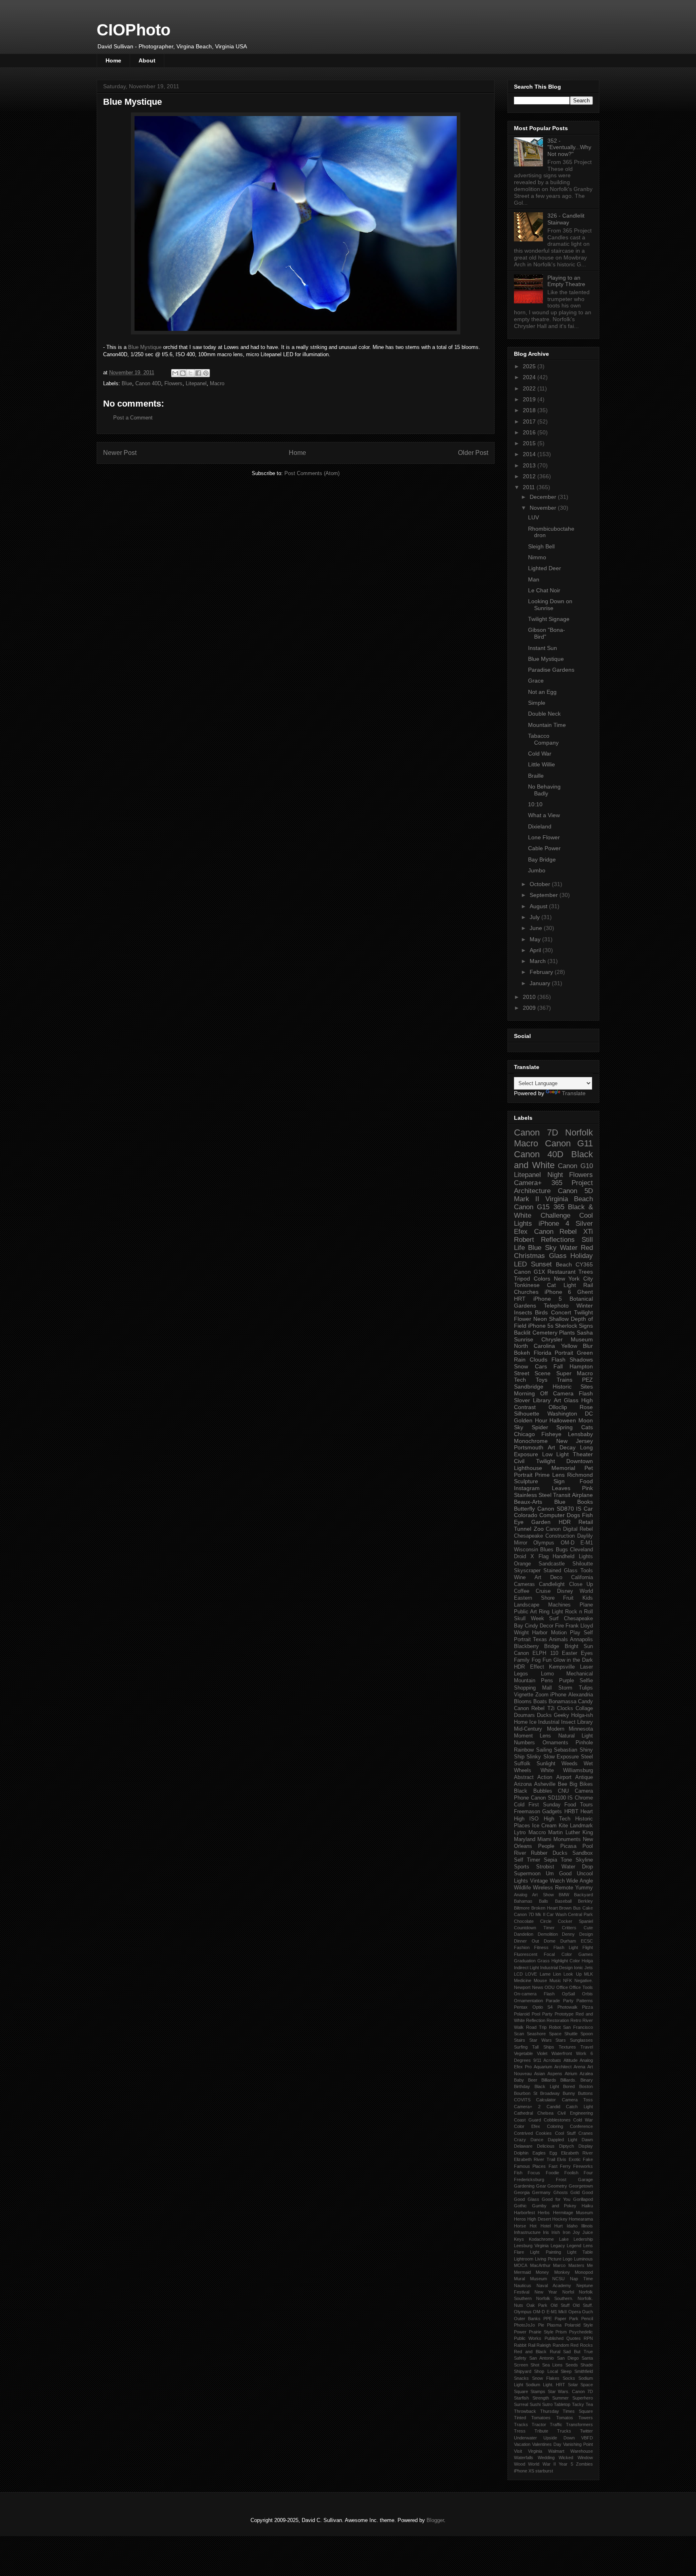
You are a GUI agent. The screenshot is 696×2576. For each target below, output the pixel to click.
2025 (530, 366)
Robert (524, 1240)
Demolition (548, 1934)
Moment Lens (532, 1736)
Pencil (587, 2319)
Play (575, 1633)
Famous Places (530, 2166)
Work (581, 2053)
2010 (530, 997)
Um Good (559, 1874)
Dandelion (524, 1934)
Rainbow (524, 1750)
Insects (523, 1312)
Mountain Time (547, 725)
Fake (588, 2159)
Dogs (573, 1515)
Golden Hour (531, 1420)
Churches (526, 1292)
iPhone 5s (541, 1326)
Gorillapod (583, 2199)
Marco (559, 2265)
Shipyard (523, 2371)
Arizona (523, 1784)
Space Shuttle (563, 2034)
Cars (541, 1366)
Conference (581, 2126)
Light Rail (578, 1285)
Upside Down (559, 2438)
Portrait (564, 1353)
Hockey (560, 2219)
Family (522, 1660)
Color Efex (527, 2126)
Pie (541, 2325)
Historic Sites (573, 1387)
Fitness (541, 1947)
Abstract (524, 1777)
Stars (561, 2040)
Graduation (525, 1961)
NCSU (558, 2279)
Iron (567, 2232)
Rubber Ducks (549, 1853)
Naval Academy (554, 2285)
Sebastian (565, 1750)
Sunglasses (581, 2040)
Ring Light (551, 1612)
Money (542, 2272)
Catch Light (579, 2107)
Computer (552, 1515)
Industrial (549, 1722)
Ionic (579, 1968)
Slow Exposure (561, 1757)
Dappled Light (563, 2140)
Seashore (536, 2034)
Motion (559, 1633)
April (536, 950)
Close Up (581, 1584)
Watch (557, 1881)
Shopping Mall (533, 1688)
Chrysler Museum (567, 1339)
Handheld (563, 1557)
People (546, 1846)
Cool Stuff (565, 2133)
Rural (555, 2352)
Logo (568, 2259)
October (541, 884)
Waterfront (562, 2053)
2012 (530, 476)
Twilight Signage (549, 619)
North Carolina (534, 1346)
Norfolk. (585, 2298)
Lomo (547, 1674)
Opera (575, 2312)
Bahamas (523, 1901)
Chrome (584, 1798)
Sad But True (578, 2352)
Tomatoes (541, 2418)
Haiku (587, 2206)
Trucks (564, 2431)
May (536, 939)
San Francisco (578, 2027)
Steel (587, 1757)
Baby (519, 2080)
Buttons (585, 2093)
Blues (547, 1550)
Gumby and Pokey (554, 2206)
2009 (530, 1008)
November (544, 508)
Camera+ (528, 1183)
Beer (533, 2080)
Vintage (539, 1881)
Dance (537, 2140)
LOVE (531, 1974)
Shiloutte (583, 1564)
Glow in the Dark (573, 1660)
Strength (541, 2398)
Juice (588, 2232)
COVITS (522, 2100)
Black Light (547, 2086)
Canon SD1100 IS (552, 1798)
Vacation (522, 2444)
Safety (520, 2358)
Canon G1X (529, 1272)
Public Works (528, 2338)
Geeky (561, 1715)
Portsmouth (529, 1447)
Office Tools (581, 1987)
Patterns (585, 2001)
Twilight (583, 1312)
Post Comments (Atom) (312, 473)
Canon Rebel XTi (563, 1232)
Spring (564, 1427)
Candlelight (552, 1584)
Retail (586, 1522)
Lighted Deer (545, 568)
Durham (568, 1941)
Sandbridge (529, 1387)
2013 (530, 465)
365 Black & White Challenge (553, 1211)
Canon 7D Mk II (530, 1914)
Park (574, 2319)
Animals (558, 1640)
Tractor (539, 2424)
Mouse (540, 1980)
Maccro (537, 1833)
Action (545, 1777)
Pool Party (542, 2014)
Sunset (541, 1264)
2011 (530, 487)
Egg (553, 2153)
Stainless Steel (533, 1495)
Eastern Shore (534, 1598)
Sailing (544, 1750)
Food (586, 1481)
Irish (556, 2232)
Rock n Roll (579, 1612)
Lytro (520, 1833)
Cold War (540, 753)
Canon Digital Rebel (569, 1529)
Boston (586, 2086)
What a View (544, 815)
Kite (563, 1826)
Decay (568, 1447)
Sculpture (526, 1481)
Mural (519, 2279)
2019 (530, 399)
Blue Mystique (145, 347)
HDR (565, 1522)
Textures (567, 2047)
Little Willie (542, 764)
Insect (568, 1722)
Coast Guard (527, 2120)
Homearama (581, 2219)
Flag (544, 1557)
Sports (522, 1867)
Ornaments (555, 1743)
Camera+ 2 (527, 2107)
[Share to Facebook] (198, 373)
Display (586, 2146)
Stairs (520, 2040)
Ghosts (561, 2192)
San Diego (568, 2358)
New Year (546, 2292)
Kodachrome (541, 2239)
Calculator (546, 2100)
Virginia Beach (569, 1199)
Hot (533, 2226)
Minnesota (581, 1729)
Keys (519, 2239)
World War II (542, 2464)
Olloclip (558, 1407)
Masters (576, 2265)
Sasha (585, 1333)
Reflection (536, 2020)
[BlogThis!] (183, 373)
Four (588, 2173)
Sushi (535, 2404)
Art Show (543, 1895)
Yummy (584, 1888)
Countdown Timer (534, 1928)
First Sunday (545, 1805)
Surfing (521, 2047)
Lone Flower (544, 837)
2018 (530, 410)
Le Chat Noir (544, 590)
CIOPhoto (134, 30)
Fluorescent (526, 1954)
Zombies (584, 2464)
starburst (544, 2471)
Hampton (581, 1366)
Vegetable (523, 2053)
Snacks (521, 2378)
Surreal (521, 2404)
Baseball (563, 1901)
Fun (547, 1660)
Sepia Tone (558, 1860)
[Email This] (175, 373)
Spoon (587, 2034)
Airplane (582, 1495)
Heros (520, 2219)
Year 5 (566, 2464)
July (535, 917)
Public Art (525, 1612)
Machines (559, 1605)
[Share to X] (191, 373)
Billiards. (568, 2080)
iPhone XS (524, 2471)
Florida (543, 1353)
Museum (539, 2279)
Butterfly (524, 1509)
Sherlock (566, 1326)
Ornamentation (528, 2001)
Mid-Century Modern (539, 1729)
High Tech (557, 1819)
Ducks (544, 1715)
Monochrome (531, 1441)
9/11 (537, 2060)
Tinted (520, 2418)
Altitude (571, 2060)
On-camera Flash (534, 1994)
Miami (544, 1839)
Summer (560, 2398)
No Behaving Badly (544, 790)
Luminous (583, 2259)
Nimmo (537, 557)
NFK (568, 1980)
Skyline (584, 1860)
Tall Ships (543, 2047)
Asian (540, 2074)
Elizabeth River (577, 2153)
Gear (541, 2186)
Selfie (586, 1681)
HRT (520, 1299)
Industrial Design (556, 1968)
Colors (542, 1279)
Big (573, 1784)
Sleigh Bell (541, 546)
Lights (586, 1557)
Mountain (525, 1681)
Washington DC (570, 1414)
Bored (569, 2086)
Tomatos (565, 2418)
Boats (540, 1702)
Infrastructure (527, 2232)
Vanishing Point (578, 2444)
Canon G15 (532, 1207)
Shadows (581, 1360)
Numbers (524, 1743)
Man (534, 579)
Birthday (522, 2086)
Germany (541, 2192)
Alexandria (581, 1695)
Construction (560, 1536)
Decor (547, 1626)
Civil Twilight (534, 1461)
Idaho (572, 2226)
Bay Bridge (542, 859)
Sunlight (546, 1764)
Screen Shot (527, 2365)
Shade (587, 2365)
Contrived (523, 2133)
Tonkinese (527, 1285)
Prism (561, 2332)
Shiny (586, 1750)
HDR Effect (529, 1667)
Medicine (523, 1980)
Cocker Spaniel (575, 1921)
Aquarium (543, 2067)
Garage (585, 2180)
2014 (530, 454)
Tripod (522, 1279)
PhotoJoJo (524, 2325)
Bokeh (522, 1353)
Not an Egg (542, 692)
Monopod (584, 2272)
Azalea (586, 2074)
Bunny (569, 2093)
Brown (565, 1908)
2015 (530, 443)
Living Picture (548, 2259)
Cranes (586, 2133)
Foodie (552, 2173)
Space (587, 2385)
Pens (547, 1681)
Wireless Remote (553, 1888)
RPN (588, 2338)
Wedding (546, 2458)
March (539, 961)
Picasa (568, 1846)
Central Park (580, 1914)
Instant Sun (543, 648)
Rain (520, 1360)
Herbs (544, 2213)
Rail (532, 2345)
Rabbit (520, 2345)
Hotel (546, 2226)
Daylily (585, 1536)
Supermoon (527, 1874)
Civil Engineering (575, 2113)
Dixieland (540, 826)
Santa (587, 2358)
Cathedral (523, 2113)
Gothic (520, 2206)
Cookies (544, 2133)
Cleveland (581, 1550)
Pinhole (584, 1743)
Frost (561, 2180)
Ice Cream (544, 1826)
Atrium (571, 2074)
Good (587, 2192)
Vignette (524, 1695)
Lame (545, 1974)
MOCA (521, 2265)
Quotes (574, 2338)
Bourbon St (526, 2093)
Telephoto (556, 1306)
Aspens (555, 2074)
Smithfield (584, 2371)
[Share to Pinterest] (206, 373)
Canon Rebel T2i (534, 1708)
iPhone (558, 1695)
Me (590, 2265)
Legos (521, 1674)
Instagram (527, 1488)
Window (585, 2458)
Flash (558, 1360)
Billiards (549, 2080)
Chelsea (545, 2113)
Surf (554, 1619)
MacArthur (540, 2265)
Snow (521, 1366)
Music (555, 1980)
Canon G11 (569, 1143)
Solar (573, 2385)
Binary (587, 2080)
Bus (577, 1908)
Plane (586, 1605)
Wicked (566, 2458)
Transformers (579, 2424)
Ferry (565, 2166)
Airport (564, 1777)
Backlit (522, 1333)
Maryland (525, 1839)
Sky (519, 1427)
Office (562, 1987)
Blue (127, 383)
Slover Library (532, 1400)
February (542, 972)
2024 (530, 377)
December (544, 497)
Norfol (568, 2292)
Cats (587, 1427)
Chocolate (524, 1921)
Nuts (519, 2305)
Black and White (553, 1160)
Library (585, 1722)
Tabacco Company (543, 739)
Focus (534, 2173)
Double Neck (544, 714)
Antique (584, 1777)
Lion (557, 1974)
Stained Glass (560, 1571)
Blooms (523, 1702)
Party (568, 2001)
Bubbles (543, 1791)
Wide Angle (580, 1881)
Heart (587, 1812)
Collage (584, 1708)
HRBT (571, 1812)
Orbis (587, 1994)
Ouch (587, 2312)
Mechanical (580, 1674)
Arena (579, 2067)
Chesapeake (528, 1536)
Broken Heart (545, 1908)
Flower (523, 1319)
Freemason (527, 1812)
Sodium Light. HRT (545, 2385)
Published (554, 2338)
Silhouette (527, 1414)
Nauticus (523, 2285)
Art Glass (566, 1400)
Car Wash (557, 1914)
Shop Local (546, 2371)
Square (521, 2391)
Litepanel (196, 383)
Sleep (566, 2371)
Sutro (547, 2404)
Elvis (562, 2159)
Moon (586, 1420)
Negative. (584, 1980)
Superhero (583, 2398)
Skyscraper (527, 1571)
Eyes (587, 1653)
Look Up (572, 1974)
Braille (536, 776)
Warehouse (582, 2451)
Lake (564, 2239)
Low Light (556, 1454)
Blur (588, 1346)
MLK (588, 1974)
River (520, 1853)
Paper (560, 2319)
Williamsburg (578, 1771)
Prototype (564, 2014)
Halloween (563, 1420)
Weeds (570, 1764)
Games (586, 1954)
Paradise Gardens (551, 670)
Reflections (558, 1240)
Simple (537, 703)
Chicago (524, 1434)
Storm (565, 1688)
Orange (522, 1564)
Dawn (587, 2140)
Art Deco (548, 1578)
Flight (588, 1947)
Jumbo (537, 870)
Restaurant (561, 1272)
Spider (540, 1427)
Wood (520, 2464)
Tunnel (523, 1529)
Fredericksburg (529, 2180)
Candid (553, 2107)
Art (551, 1447)
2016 (530, 432)
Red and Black (530, 2352)
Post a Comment (133, 418)
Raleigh (544, 2345)
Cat (551, 1285)
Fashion (522, 1947)
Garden (541, 1522)
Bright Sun (579, 1646)
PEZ (587, 1380)
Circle (546, 1921)
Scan (519, 2034)
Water (569, 1248)
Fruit (568, 1598)
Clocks (565, 1708)
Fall (558, 1366)
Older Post (473, 453)
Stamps (538, 2391)
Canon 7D (536, 1132)
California (582, 1578)
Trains (564, 1380)
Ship (519, 1757)
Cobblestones (557, 2120)
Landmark (581, 1826)
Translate (574, 1093)
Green (585, 1353)
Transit (562, 1495)
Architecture (532, 1191)
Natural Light (576, 1736)
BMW (564, 1895)
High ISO (526, 1819)
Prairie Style (541, 2332)
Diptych (567, 2146)
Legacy (558, 2246)
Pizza (587, 2007)
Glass (558, 1256)
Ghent (585, 1292)
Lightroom (524, 2259)
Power (520, 2332)
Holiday (582, 1256)
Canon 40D (148, 383)
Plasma (554, 2325)
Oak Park (537, 2305)
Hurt (558, 2226)
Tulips (586, 1688)
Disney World (575, 1591)
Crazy (520, 2140)
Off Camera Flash (567, 1393)
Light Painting (545, 2252)
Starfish (521, 2398)
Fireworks (583, 2166)
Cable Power (544, 848)
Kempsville (562, 1667)
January (541, 983)
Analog (521, 1895)
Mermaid (522, 2272)
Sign (559, 1481)
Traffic (556, 2424)
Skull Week (529, 1619)
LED (520, 1264)
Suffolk (522, 1764)
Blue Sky (542, 1248)
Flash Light (566, 1947)
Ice (533, 1722)
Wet (588, 1764)
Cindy (531, 1626)
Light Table (580, 2252)
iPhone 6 (558, 1292)
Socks (569, 2378)
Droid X (524, 1557)
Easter (570, 1653)
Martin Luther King (571, 1833)
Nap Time (581, 2279)
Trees (586, 1272)
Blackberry (526, 1646)
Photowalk (568, 2007)
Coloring (555, 2126)
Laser (586, 1667)
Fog (536, 1660)
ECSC (587, 1941)
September (545, 895)
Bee (562, 1784)
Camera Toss (577, 2100)
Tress (520, 2431)
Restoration (558, 2020)
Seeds (572, 2365)
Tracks (521, 2424)
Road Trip (536, 2027)
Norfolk (579, 1132)
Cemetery (545, 1333)
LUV (533, 517)
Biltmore (522, 1908)
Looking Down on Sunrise (550, 605)
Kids (588, 1598)
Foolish (571, 2173)
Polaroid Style (579, 2325)
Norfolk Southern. (555, 2298)
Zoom (542, 1695)
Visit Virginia (528, 2451)
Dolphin (521, 2153)
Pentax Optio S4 (533, 2007)
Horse (520, 2226)
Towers (586, 2418)
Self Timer (527, 1860)
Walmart (556, 2451)
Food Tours (579, 1805)
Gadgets (552, 1812)
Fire (559, 1626)
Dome (550, 1941)
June (537, 928)
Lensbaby (580, 1434)
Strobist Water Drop (564, 1867)
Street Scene (532, 1373)
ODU (550, 1987)
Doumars (524, 1715)
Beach (564, 1264)
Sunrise (524, 1339)
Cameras (524, 1584)
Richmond (580, 1475)
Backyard (583, 1895)
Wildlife (522, 1888)
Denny (568, 1934)
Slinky (534, 1757)
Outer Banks (527, 2319)
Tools (587, 1571)
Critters (569, 1928)
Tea (589, 2404)
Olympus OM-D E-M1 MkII (540, 2312)
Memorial (563, 1468)
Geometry (557, 2186)
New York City (574, 1279)
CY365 (584, 1264)
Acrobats (552, 2060)
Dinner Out (526, 1941)
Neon (540, 1319)
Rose (586, 1407)
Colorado (526, 1515)
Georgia (522, 2192)
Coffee (522, 1591)
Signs (586, 1326)
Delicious (546, 2146)
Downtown (580, 1461)
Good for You (556, 2199)
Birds (541, 1312)
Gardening (524, 2186)
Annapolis (581, 1640)
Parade (553, 2001)
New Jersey (575, 1441)
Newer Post (120, 453)
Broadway (550, 2093)
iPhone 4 (554, 1224)
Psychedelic (581, 2332)
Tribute (541, 2431)
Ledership (583, 2239)
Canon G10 (575, 1166)
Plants (567, 1333)
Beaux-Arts (528, 1502)
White (547, 1771)
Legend (574, 2246)
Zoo (539, 1529)
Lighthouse (528, 1468)
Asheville (545, 1784)
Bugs (562, 1550)
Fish (518, 2173)
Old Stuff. (583, 2305)
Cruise (543, 1591)
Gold (575, 2192)
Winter (585, 1306)
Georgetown (581, 2186)
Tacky (578, 2404)
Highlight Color (566, 1961)
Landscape (527, 1605)
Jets (589, 1968)
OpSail (568, 1994)
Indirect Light (526, 1968)
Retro (576, 2020)
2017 (530, 421)
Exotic (575, 2159)
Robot (555, 2027)
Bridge (552, 1646)
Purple (567, 1681)
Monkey (562, 2272)
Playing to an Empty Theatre (566, 281)
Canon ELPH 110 (536, 1653)
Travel (587, 2047)
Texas (540, 1640)
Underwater (525, 2438)
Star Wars (541, 2040)
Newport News (529, 1987)
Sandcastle (552, 1564)
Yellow (569, 1346)
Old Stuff (560, 2305)
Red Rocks (582, 2345)
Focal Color (558, 1954)
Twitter (586, 2431)
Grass (544, 1961)
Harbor (540, 1633)
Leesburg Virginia (531, 2246)
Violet (542, 2053)
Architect (563, 2067)
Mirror (521, 1543)
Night (555, 1175)
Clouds (539, 1360)
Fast (553, 2166)
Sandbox (583, 1853)
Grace (536, 681)
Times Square (578, 2411)
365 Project (572, 1183)
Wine (520, 1578)
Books (585, 1502)
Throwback (525, 2411)
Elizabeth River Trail (534, 2159)
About (147, 60)
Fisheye (551, 1434)
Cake (588, 1908)
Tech (520, 1380)
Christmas (529, 1256)
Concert (561, 1312)
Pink (587, 1488)
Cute (588, 1928)
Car (588, 1509)
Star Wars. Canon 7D (570, 2391)
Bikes (586, 1784)
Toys (542, 1380)
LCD (518, 1974)
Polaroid (522, 2014)
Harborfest (524, 2213)
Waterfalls (524, 2458)
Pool (588, 1846)
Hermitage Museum (573, 2213)
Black (521, 1791)
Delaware (523, 2146)
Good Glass (527, 2199)
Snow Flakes (546, 2378)
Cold (519, 1805)
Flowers (173, 383)
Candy (585, 1702)
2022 (530, 388)
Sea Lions (552, 2365)
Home (113, 60)
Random (561, 2345)
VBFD (587, 2438)
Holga (587, 1961)
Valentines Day (547, 2444)
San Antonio (542, 2358)
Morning (524, 1393)
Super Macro (575, 1373)
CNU (563, 1791)
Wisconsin (526, 1550)
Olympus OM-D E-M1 (563, 1543)
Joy (576, 2232)
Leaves (561, 1488)
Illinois (587, 2226)
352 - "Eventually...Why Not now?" (569, 147)
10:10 (535, 804)
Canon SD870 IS (559, 1509)
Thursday (550, 2411)
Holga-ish (582, 1715)
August (539, 906)
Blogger (435, 2520)
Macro (217, 383)
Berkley (585, 1901)
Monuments (567, 1839)
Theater (583, 1454)
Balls (544, 1901)
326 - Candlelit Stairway (566, 219)
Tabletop (562, 2404)
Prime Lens (550, 1475)
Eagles (539, 2153)
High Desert (539, 2219)
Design (586, 1934)
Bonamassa (562, 1702)
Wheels (523, 1771)
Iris (546, 2232)
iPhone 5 (548, 1299)
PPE (548, 2319)
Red (587, 1248)
